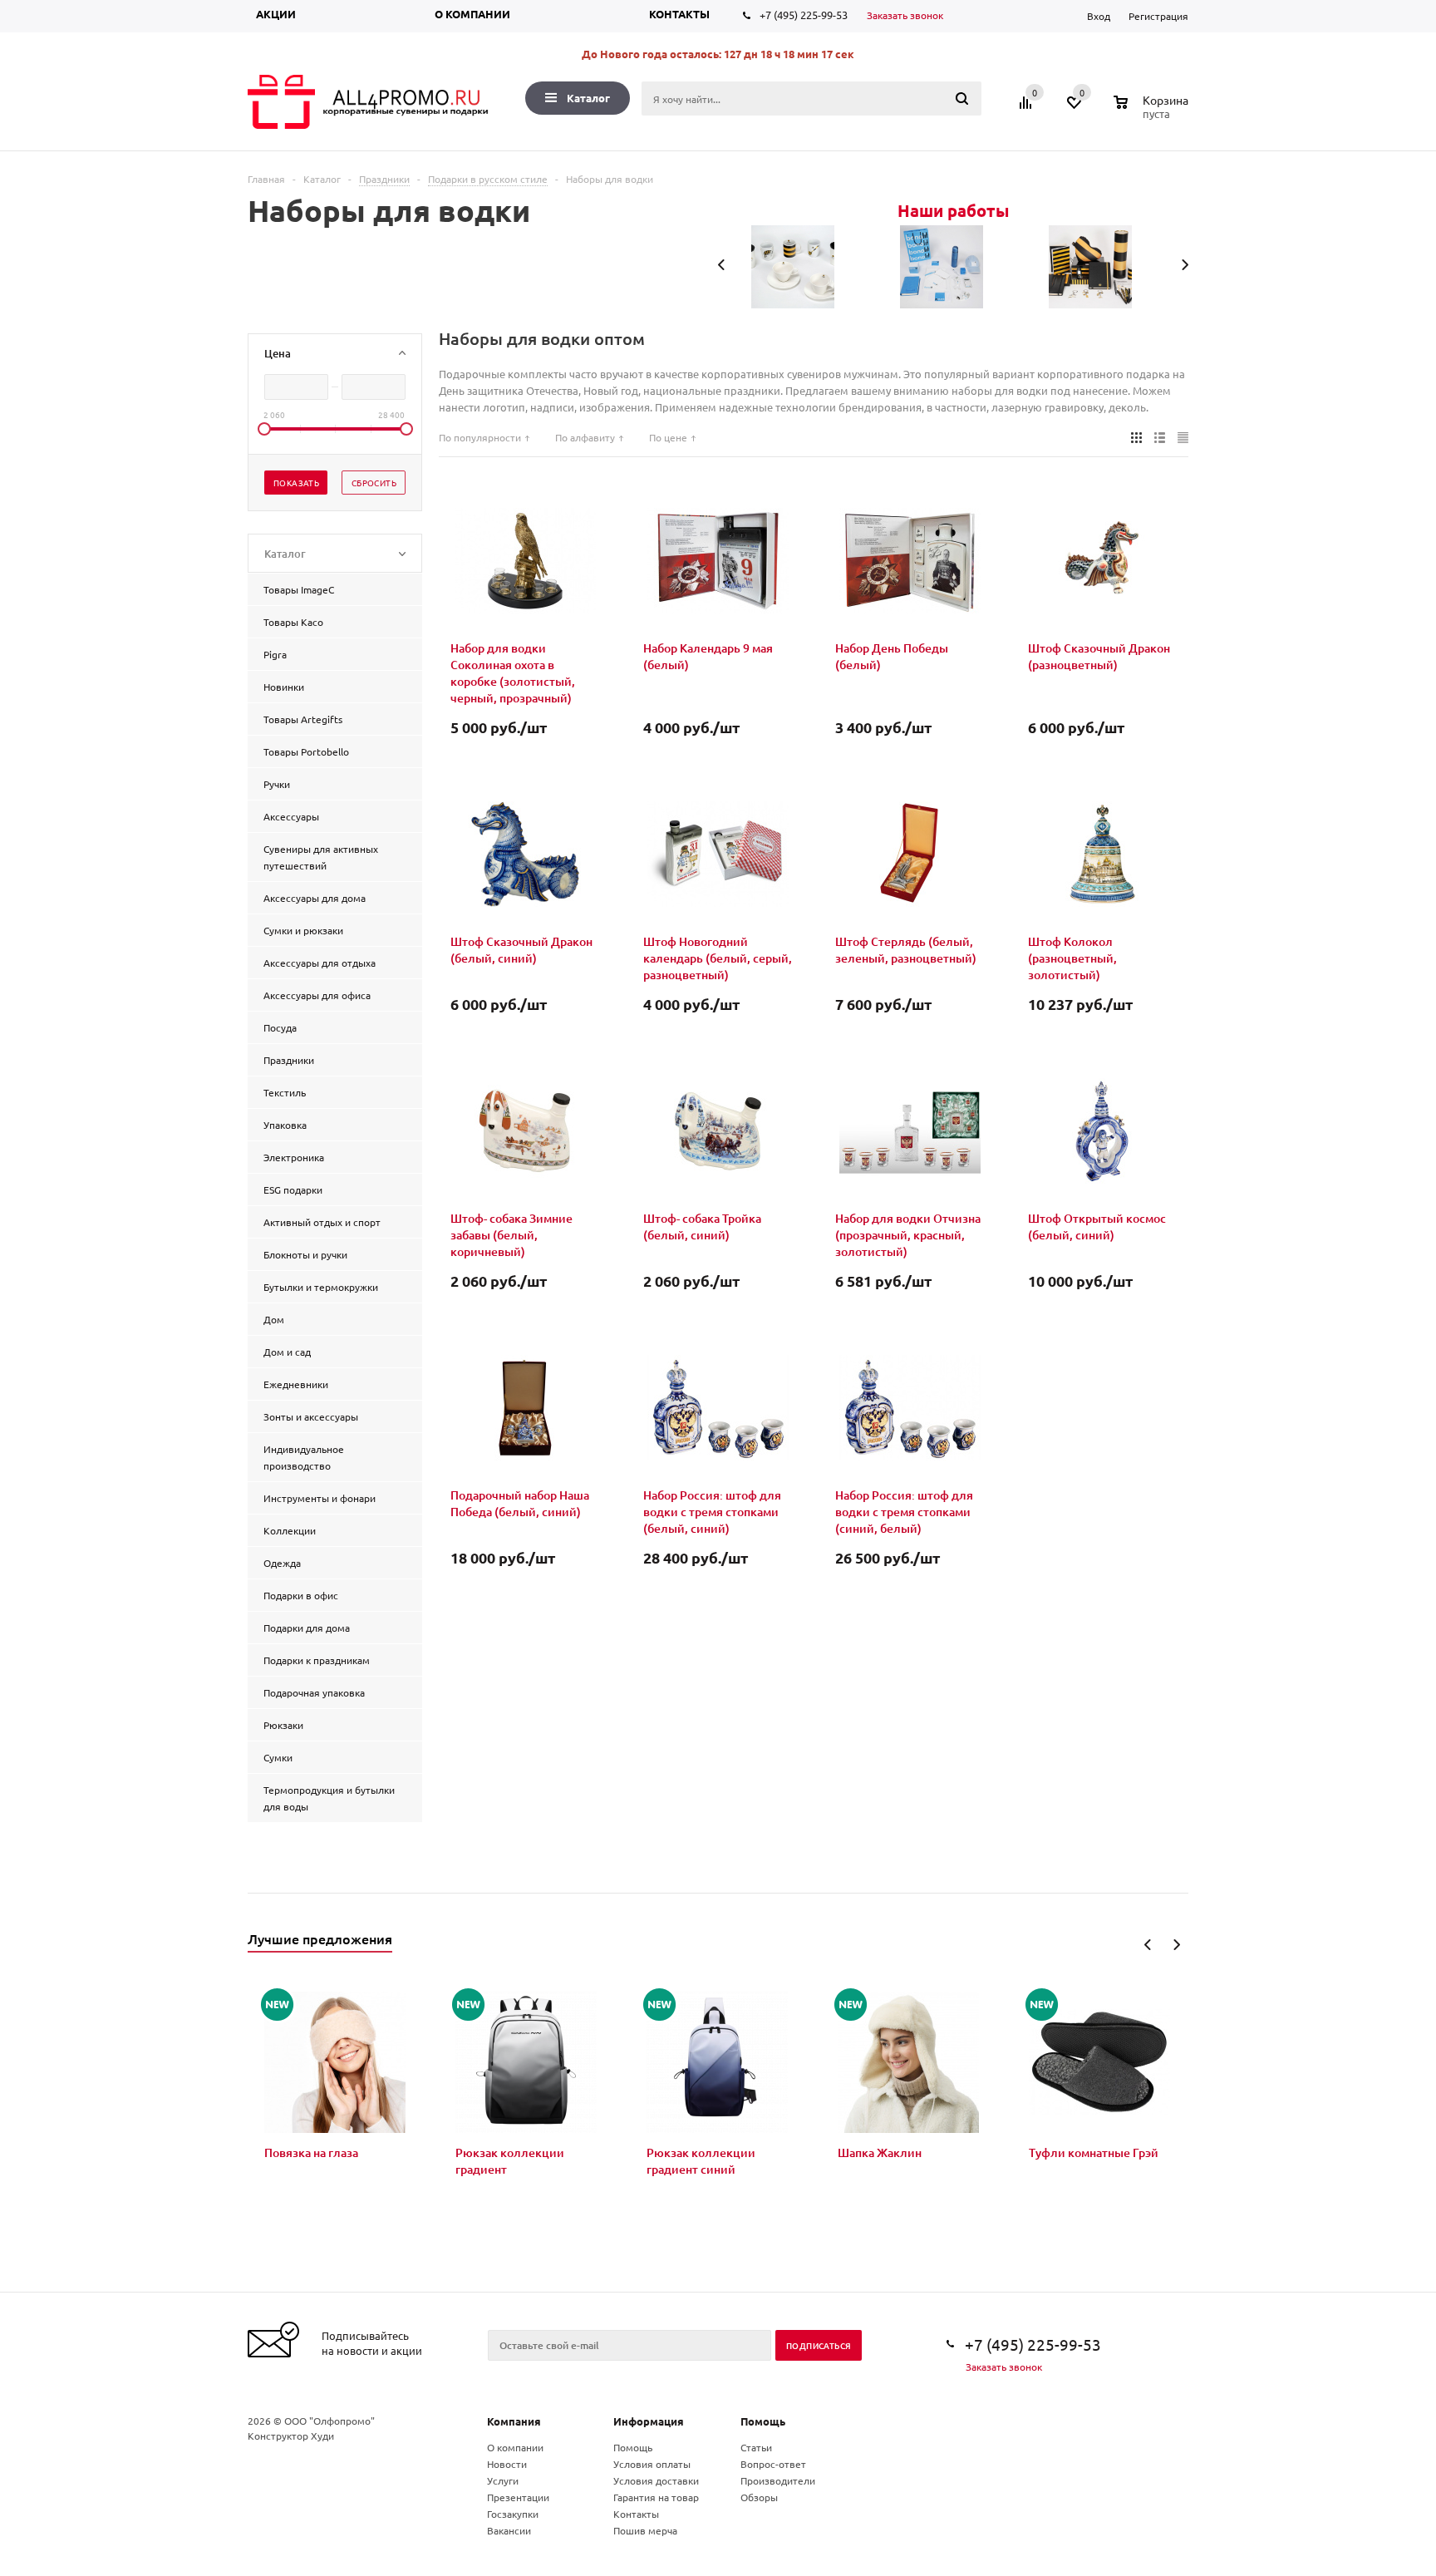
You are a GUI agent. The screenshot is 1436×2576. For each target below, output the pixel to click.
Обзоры (759, 2497)
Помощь (763, 2421)
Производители (778, 2480)
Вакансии (509, 2530)
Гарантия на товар (656, 2497)
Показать (296, 483)
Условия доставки (656, 2480)
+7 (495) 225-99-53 (804, 15)
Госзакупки (513, 2514)
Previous (1148, 1945)
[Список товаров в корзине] (1153, 111)
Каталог (588, 98)
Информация (649, 2421)
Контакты (679, 14)
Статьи (756, 2447)
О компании (472, 14)
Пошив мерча (645, 2530)
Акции (276, 14)
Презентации (518, 2497)
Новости (507, 2464)
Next (1176, 1945)
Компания (514, 2421)
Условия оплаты (652, 2464)
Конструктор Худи (291, 2436)
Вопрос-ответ (773, 2464)
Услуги (503, 2480)
